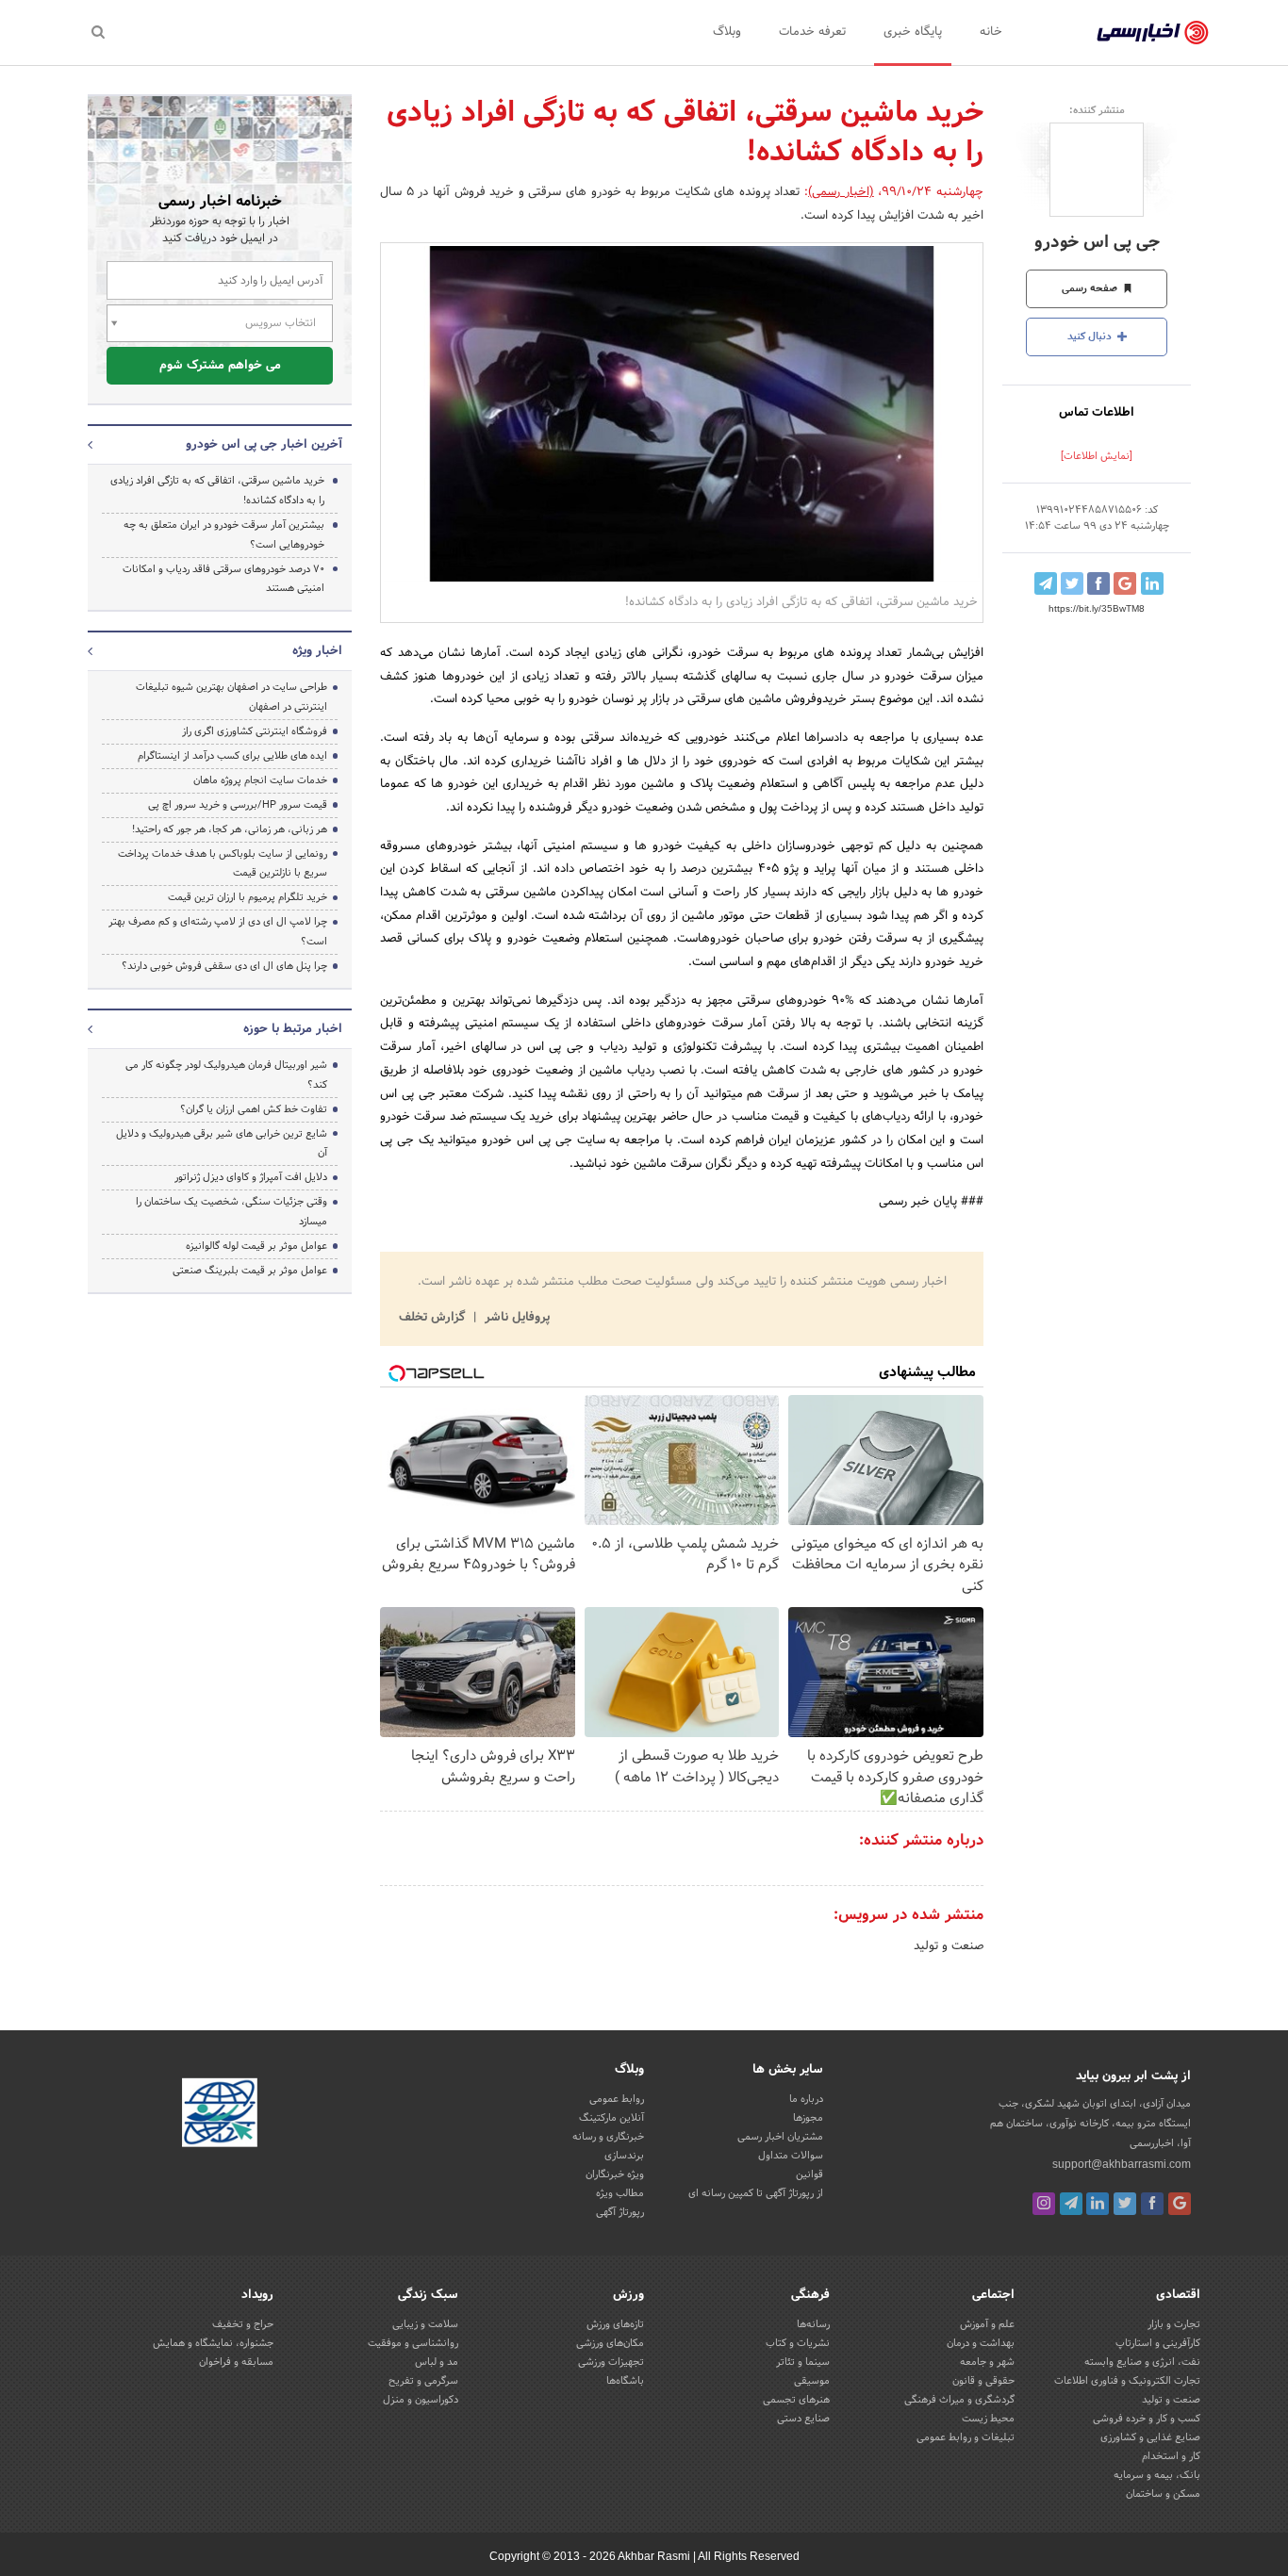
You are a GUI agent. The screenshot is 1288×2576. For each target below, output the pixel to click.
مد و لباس (437, 2362)
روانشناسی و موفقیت (413, 2343)
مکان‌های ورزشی (610, 2343)
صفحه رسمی (1091, 288)
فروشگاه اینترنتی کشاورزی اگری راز (255, 731)
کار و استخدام (1171, 2456)
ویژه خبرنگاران (615, 2174)
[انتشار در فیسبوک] (1098, 583)
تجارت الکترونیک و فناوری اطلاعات (1127, 2381)
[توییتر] (1125, 2204)
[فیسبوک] (1152, 2204)
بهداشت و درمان (981, 2343)
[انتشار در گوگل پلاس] (1125, 583)
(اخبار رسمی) (841, 192)
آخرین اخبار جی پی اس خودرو (264, 445)
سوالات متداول (791, 2156)
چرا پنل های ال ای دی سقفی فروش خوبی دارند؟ (224, 966)
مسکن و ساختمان (1163, 2494)
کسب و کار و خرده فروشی (1147, 2419)
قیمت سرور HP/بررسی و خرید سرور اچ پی (238, 805)
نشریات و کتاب (798, 2343)
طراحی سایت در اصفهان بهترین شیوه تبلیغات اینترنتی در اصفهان (231, 697)
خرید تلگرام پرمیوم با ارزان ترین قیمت (248, 897)
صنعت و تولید (949, 1946)
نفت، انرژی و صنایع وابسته (1142, 2362)
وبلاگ (727, 32)
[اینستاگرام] (1044, 2204)
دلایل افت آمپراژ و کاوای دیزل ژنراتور (251, 1177)
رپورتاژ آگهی (620, 2212)
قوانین (809, 2174)
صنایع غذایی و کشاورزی (1150, 2437)
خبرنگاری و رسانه (608, 2137)
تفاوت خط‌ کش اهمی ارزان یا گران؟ (254, 1109)
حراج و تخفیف (243, 2324)
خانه (991, 32)
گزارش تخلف (434, 1318)
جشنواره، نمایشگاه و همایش (213, 2343)
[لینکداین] (1098, 2204)
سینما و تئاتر (803, 2362)
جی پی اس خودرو (1097, 243)
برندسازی (624, 2156)
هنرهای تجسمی (796, 2400)
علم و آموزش (987, 2324)
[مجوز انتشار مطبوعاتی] (220, 2116)
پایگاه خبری (913, 32)
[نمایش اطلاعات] (1097, 456)
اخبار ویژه (317, 651)
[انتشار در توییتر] (1072, 583)
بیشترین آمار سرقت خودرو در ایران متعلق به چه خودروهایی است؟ (224, 535)
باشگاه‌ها (625, 2381)
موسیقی (812, 2381)
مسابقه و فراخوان (236, 2362)
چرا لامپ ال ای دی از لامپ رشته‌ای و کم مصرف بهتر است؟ (218, 932)
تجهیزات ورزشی (611, 2362)
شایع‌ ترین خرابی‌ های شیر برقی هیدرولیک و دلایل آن (222, 1144)
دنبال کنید (1091, 336)
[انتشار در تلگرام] (1046, 583)
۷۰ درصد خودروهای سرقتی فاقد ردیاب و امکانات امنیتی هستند (223, 579)
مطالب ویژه (620, 2193)
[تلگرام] (1071, 2204)
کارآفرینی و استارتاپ (1158, 2343)
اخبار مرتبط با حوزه (293, 1029)
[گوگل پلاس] (1180, 2204)
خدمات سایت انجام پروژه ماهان (260, 780)
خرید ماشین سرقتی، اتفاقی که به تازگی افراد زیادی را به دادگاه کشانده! (217, 491)
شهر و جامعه (987, 2362)
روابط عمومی (617, 2099)
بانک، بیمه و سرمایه (1157, 2475)
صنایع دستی (803, 2419)
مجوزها (808, 2118)
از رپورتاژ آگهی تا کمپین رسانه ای (756, 2193)
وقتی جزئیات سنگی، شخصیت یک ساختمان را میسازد (231, 1212)
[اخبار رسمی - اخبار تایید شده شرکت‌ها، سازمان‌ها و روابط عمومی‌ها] (1153, 33)
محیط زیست (988, 2419)
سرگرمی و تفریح (423, 2381)
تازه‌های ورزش (615, 2324)
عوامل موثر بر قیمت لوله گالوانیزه (256, 1246)
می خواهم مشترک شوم (220, 366)
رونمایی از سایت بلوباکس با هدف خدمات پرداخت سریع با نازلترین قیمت (223, 864)
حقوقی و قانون (983, 2381)
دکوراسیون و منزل (421, 2400)
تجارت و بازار (1174, 2324)
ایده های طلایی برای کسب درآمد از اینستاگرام (232, 756)
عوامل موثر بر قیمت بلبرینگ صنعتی (250, 1271)
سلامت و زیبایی (425, 2324)
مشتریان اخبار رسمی (780, 2137)
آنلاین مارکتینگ (611, 2118)
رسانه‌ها (813, 2324)
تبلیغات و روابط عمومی (966, 2437)
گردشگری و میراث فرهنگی (959, 2400)
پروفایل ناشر (515, 1318)
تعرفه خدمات (812, 32)
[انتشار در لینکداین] (1152, 583)
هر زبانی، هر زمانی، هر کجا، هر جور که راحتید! (230, 829)
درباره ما (806, 2099)
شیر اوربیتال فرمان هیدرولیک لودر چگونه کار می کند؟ (226, 1075)
